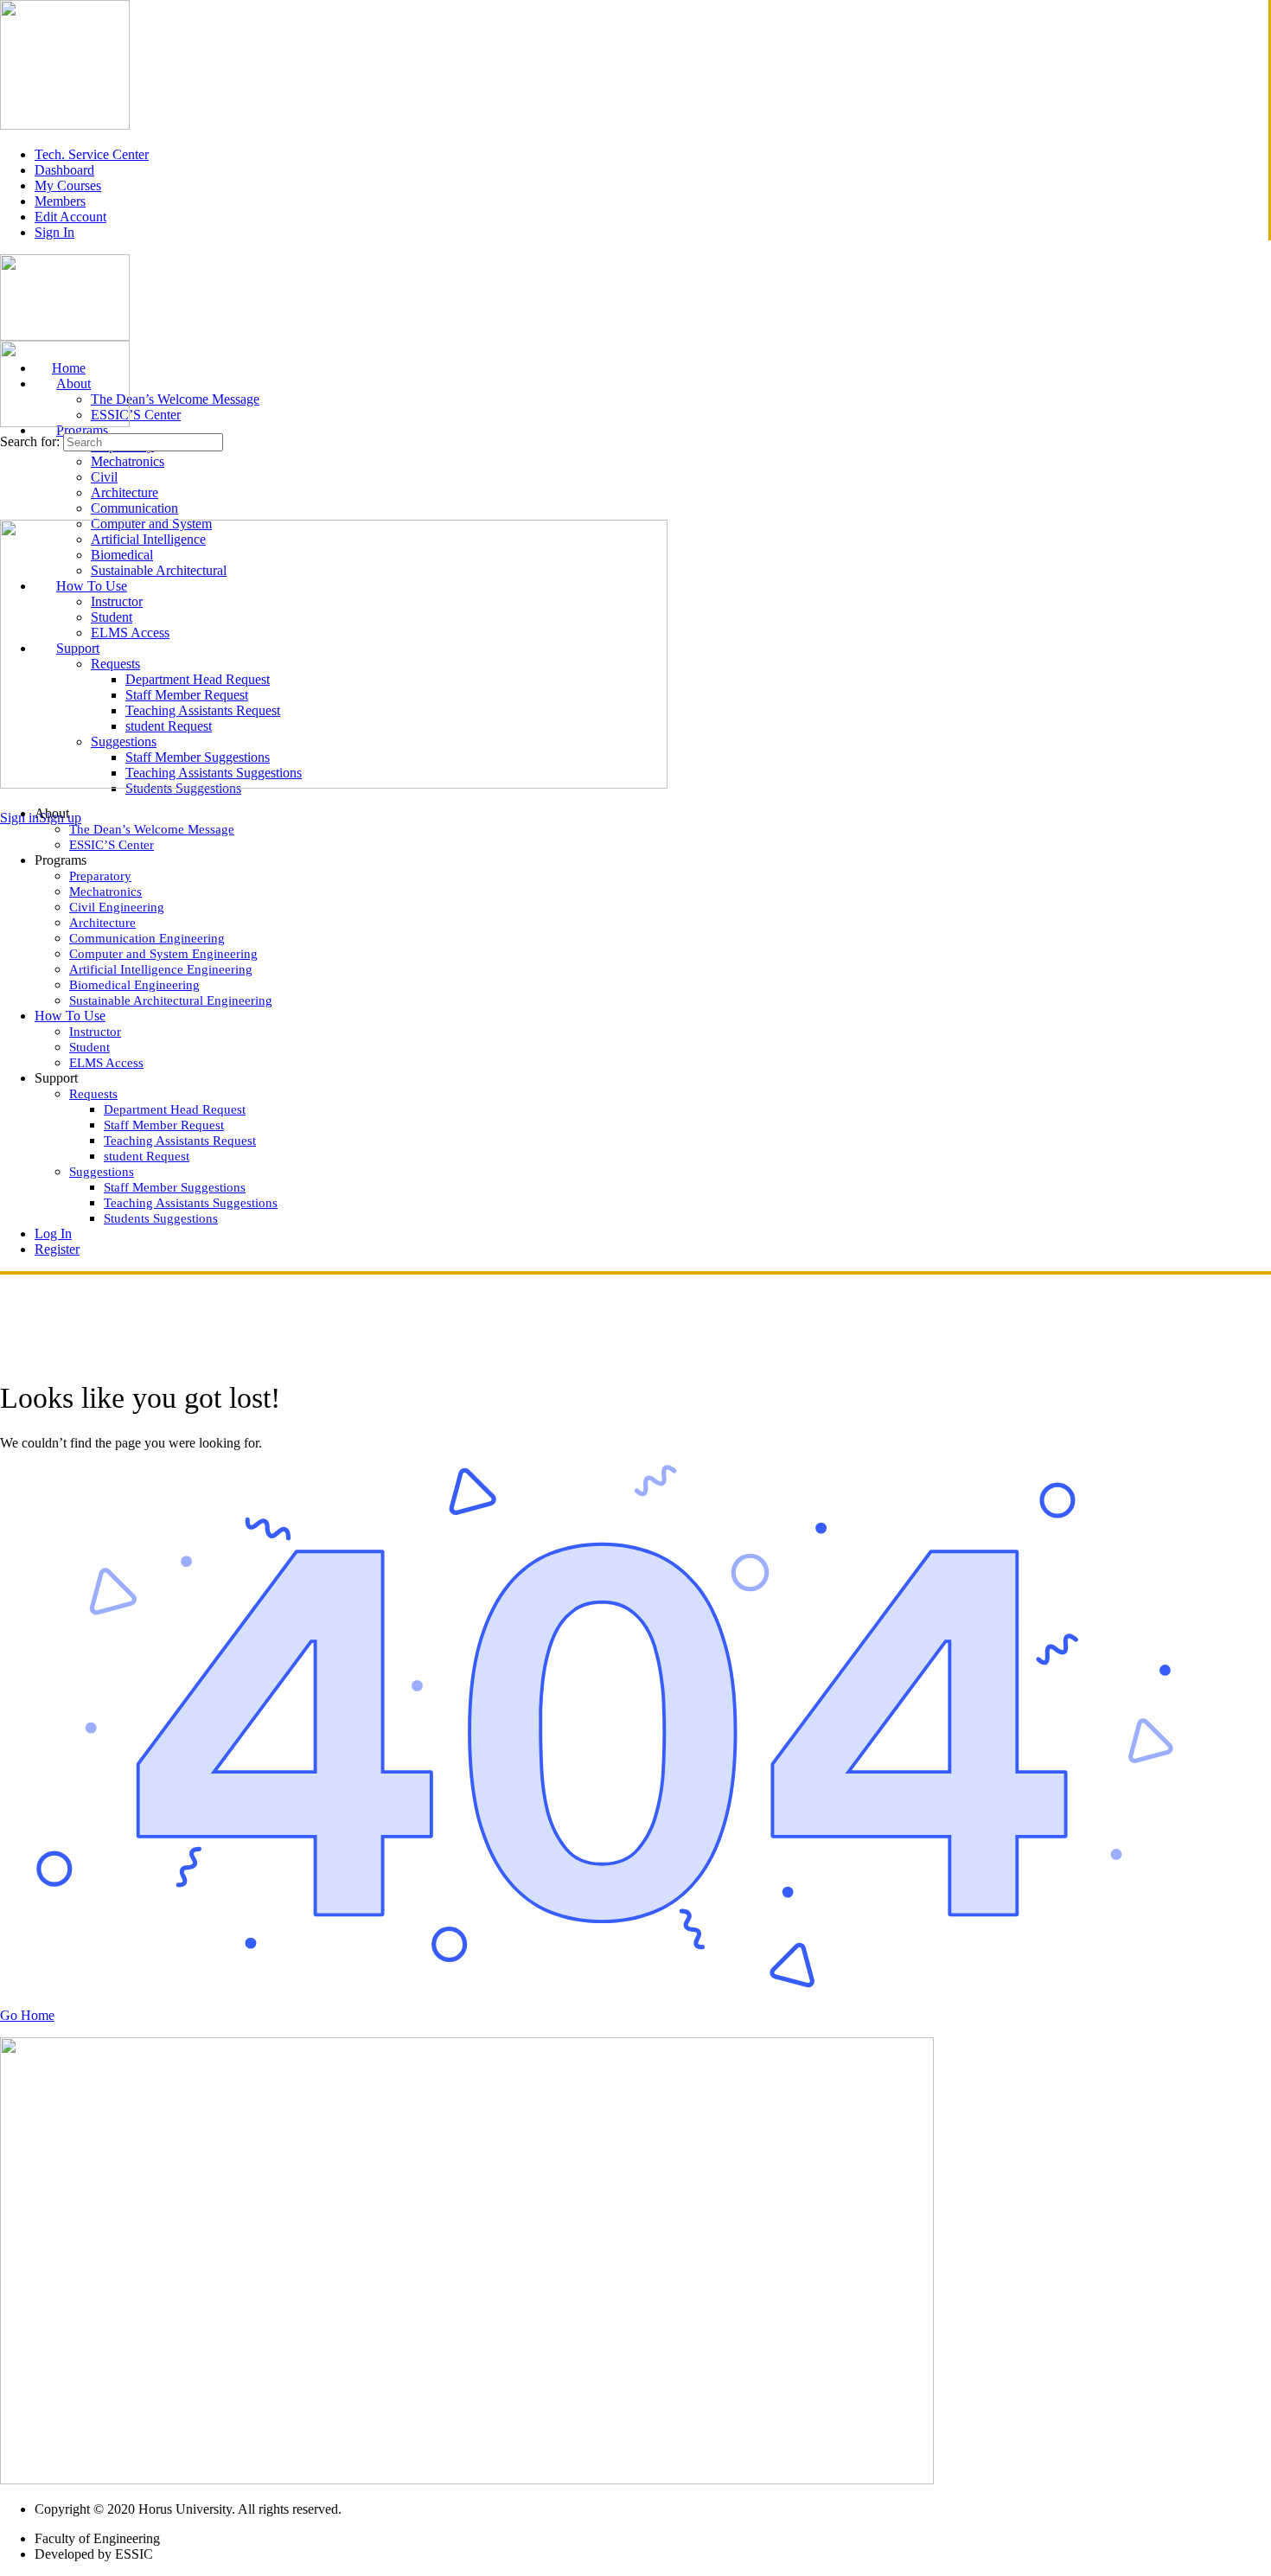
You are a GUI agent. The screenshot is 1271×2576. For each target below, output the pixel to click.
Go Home (27, 2015)
